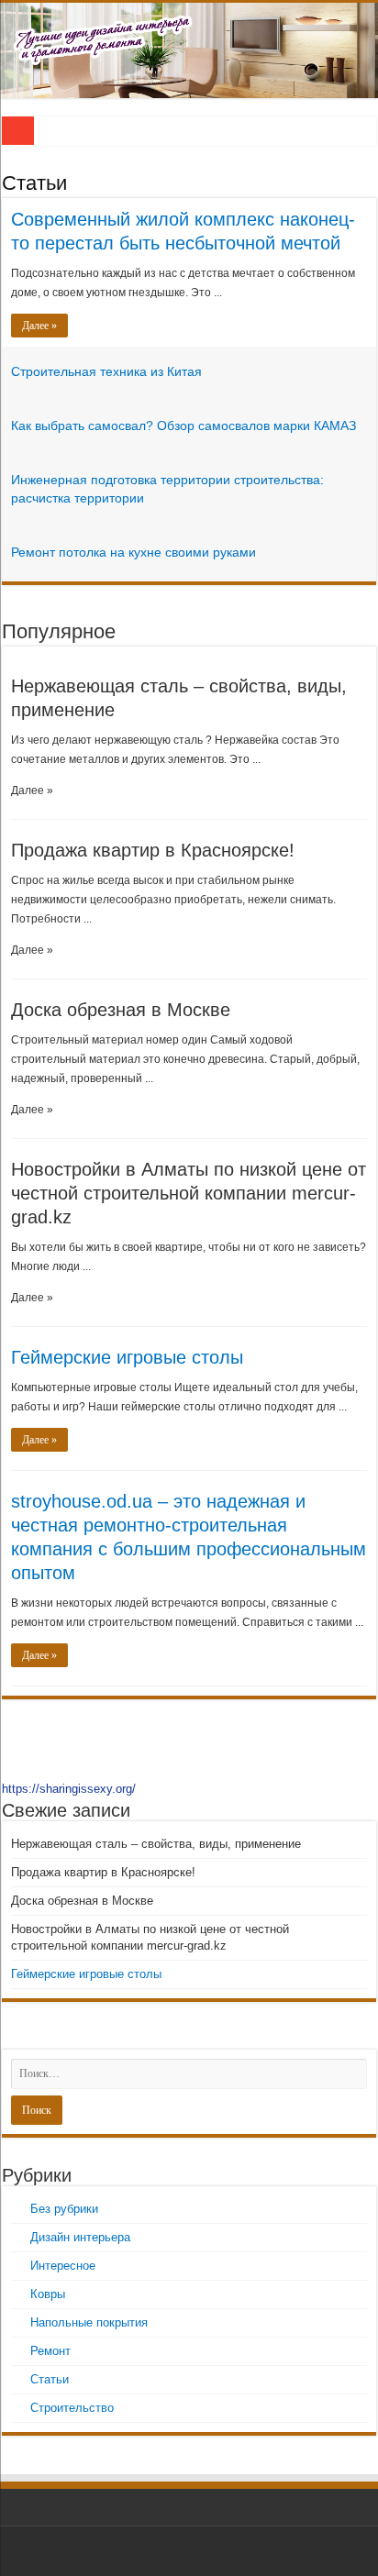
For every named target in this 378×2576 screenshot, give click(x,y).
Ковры (48, 2294)
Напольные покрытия (89, 2322)
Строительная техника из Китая (106, 371)
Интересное (63, 2266)
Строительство (72, 2408)
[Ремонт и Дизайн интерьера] (189, 50)
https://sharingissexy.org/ (69, 1789)
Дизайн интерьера (80, 2237)
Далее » (39, 326)
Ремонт (50, 2351)
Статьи (34, 183)
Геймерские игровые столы (127, 1357)
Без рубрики (64, 2209)
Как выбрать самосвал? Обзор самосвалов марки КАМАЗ (183, 426)
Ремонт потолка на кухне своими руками (133, 552)
